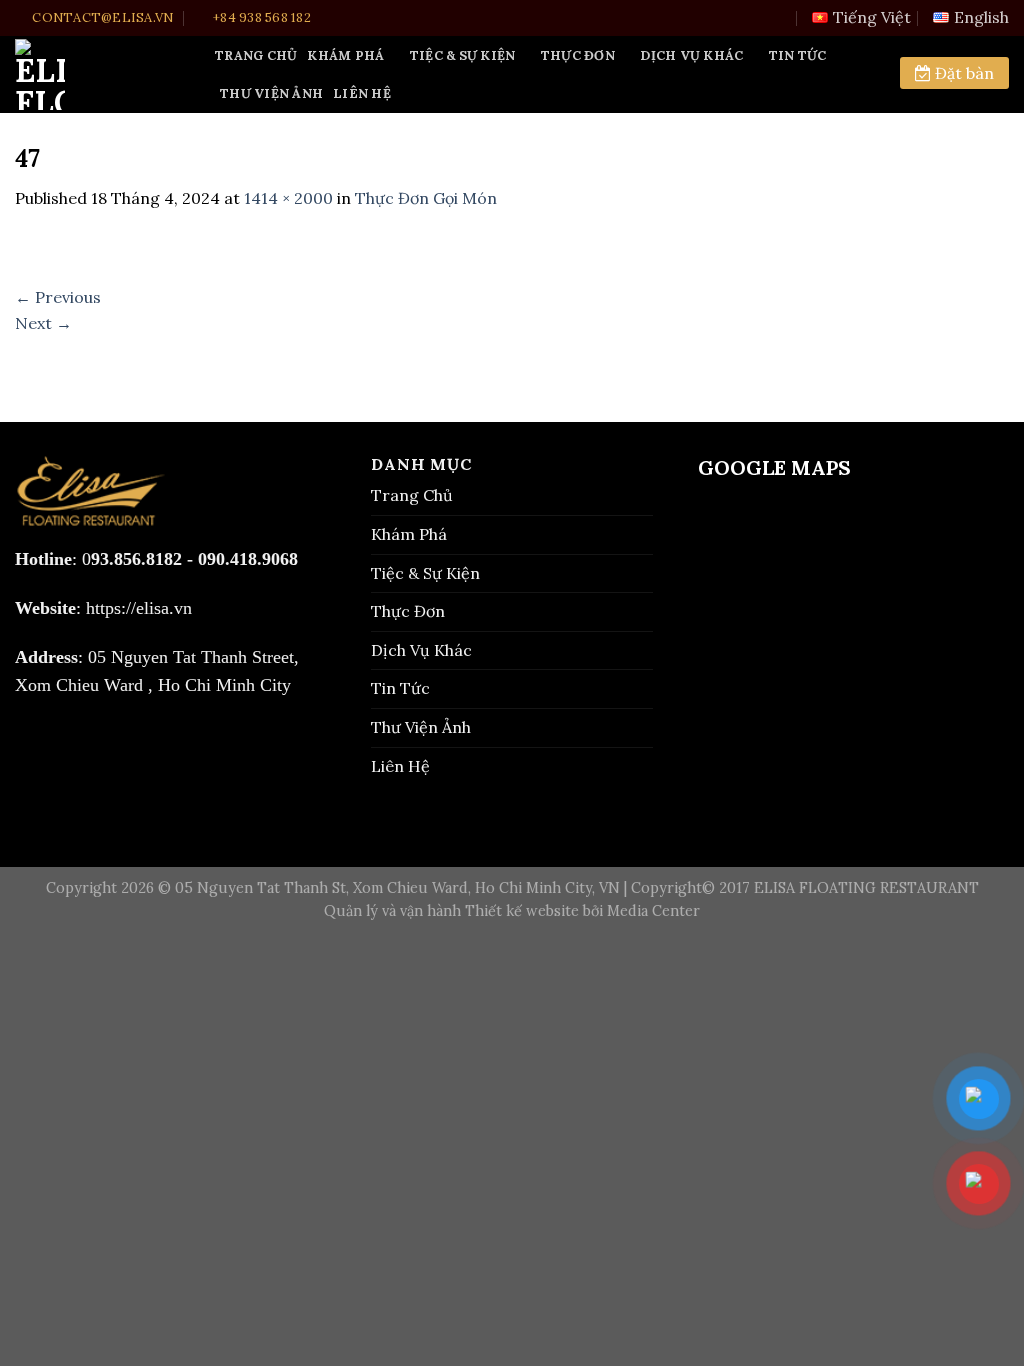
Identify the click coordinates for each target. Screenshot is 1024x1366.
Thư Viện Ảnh (271, 93)
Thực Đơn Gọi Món (426, 198)
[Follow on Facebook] (32, 747)
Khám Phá (345, 55)
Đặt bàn (962, 73)
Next (43, 323)
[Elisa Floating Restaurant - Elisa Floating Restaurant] (100, 74)
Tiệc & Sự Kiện (463, 55)
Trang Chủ (256, 55)
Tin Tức (798, 55)
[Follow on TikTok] (66, 747)
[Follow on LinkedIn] (134, 747)
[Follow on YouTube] (167, 747)
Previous (58, 297)
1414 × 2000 (288, 198)
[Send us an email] (100, 747)
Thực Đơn (578, 55)
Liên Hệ (362, 93)
